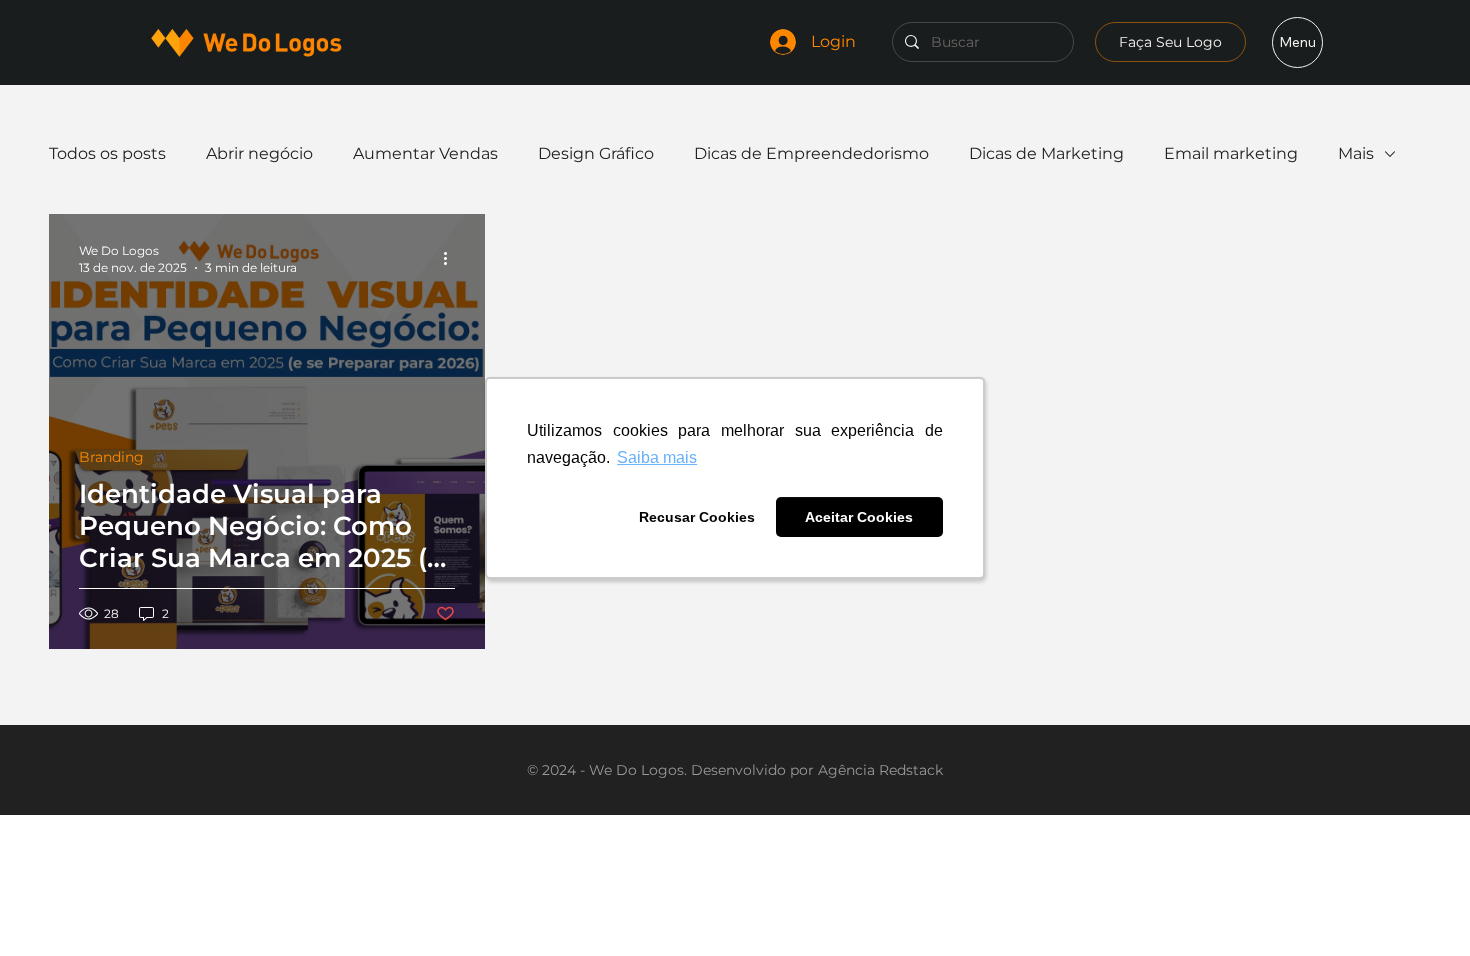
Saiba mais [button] (657, 457)
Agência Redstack (880, 770)
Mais (1356, 153)
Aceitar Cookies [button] (859, 517)
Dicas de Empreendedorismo (811, 153)
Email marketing (1231, 153)
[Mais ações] (452, 258)
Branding (111, 457)
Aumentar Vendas (425, 153)
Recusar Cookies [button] (697, 517)
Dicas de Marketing (1046, 153)
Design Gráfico (596, 153)
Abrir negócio (259, 153)
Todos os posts (107, 153)
